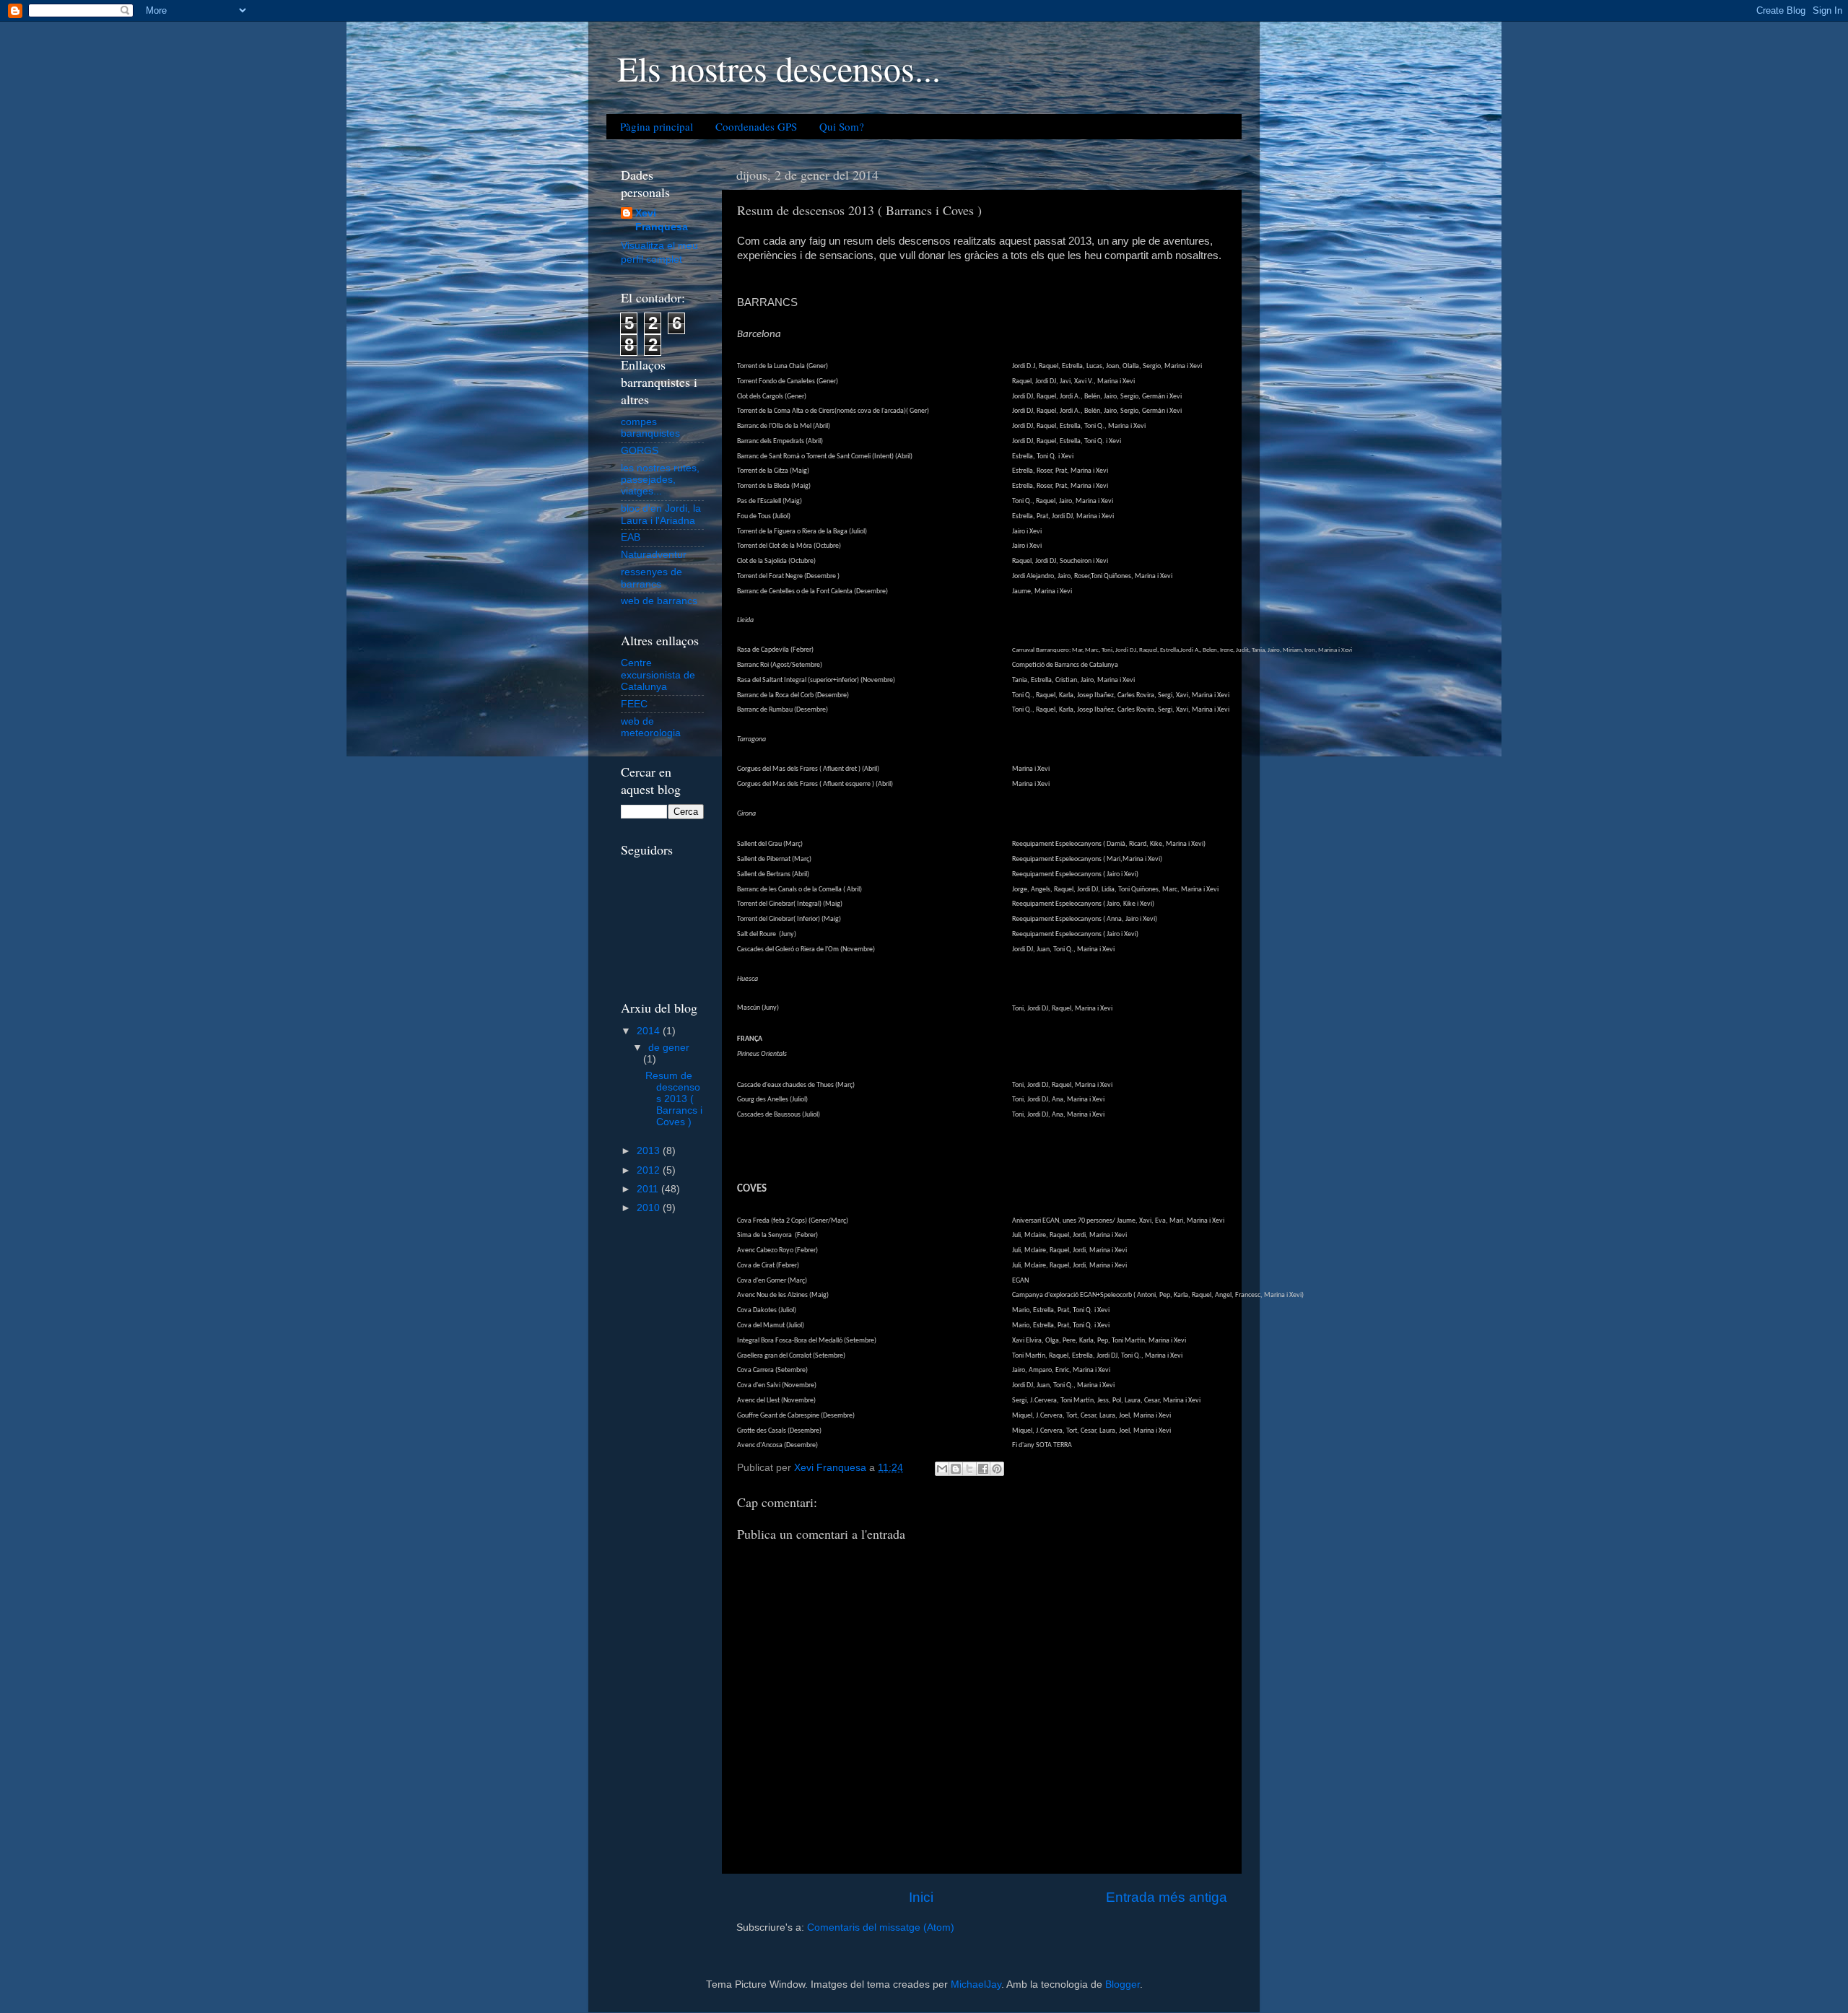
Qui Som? (842, 126)
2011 (649, 1189)
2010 (650, 1208)
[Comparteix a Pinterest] (997, 1469)
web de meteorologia (651, 727)
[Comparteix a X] (969, 1469)
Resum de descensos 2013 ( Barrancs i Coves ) (674, 1099)
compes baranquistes (650, 428)
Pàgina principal (657, 126)
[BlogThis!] (956, 1469)
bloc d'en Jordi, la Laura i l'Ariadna (661, 514)
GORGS (640, 451)
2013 (650, 1151)
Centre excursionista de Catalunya (658, 674)
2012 (650, 1170)
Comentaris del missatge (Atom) (881, 1927)
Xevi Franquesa (662, 220)
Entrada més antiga (1167, 1897)
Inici (921, 1897)
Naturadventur (654, 555)
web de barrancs (659, 601)
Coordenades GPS (756, 126)
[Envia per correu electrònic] (942, 1469)
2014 (650, 1031)
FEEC (634, 704)
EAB (631, 537)
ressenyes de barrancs (651, 578)
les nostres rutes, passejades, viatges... (660, 480)
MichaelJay (976, 1984)
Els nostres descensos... (779, 68)
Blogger (1123, 1984)
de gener (669, 1048)
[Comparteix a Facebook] (983, 1469)
